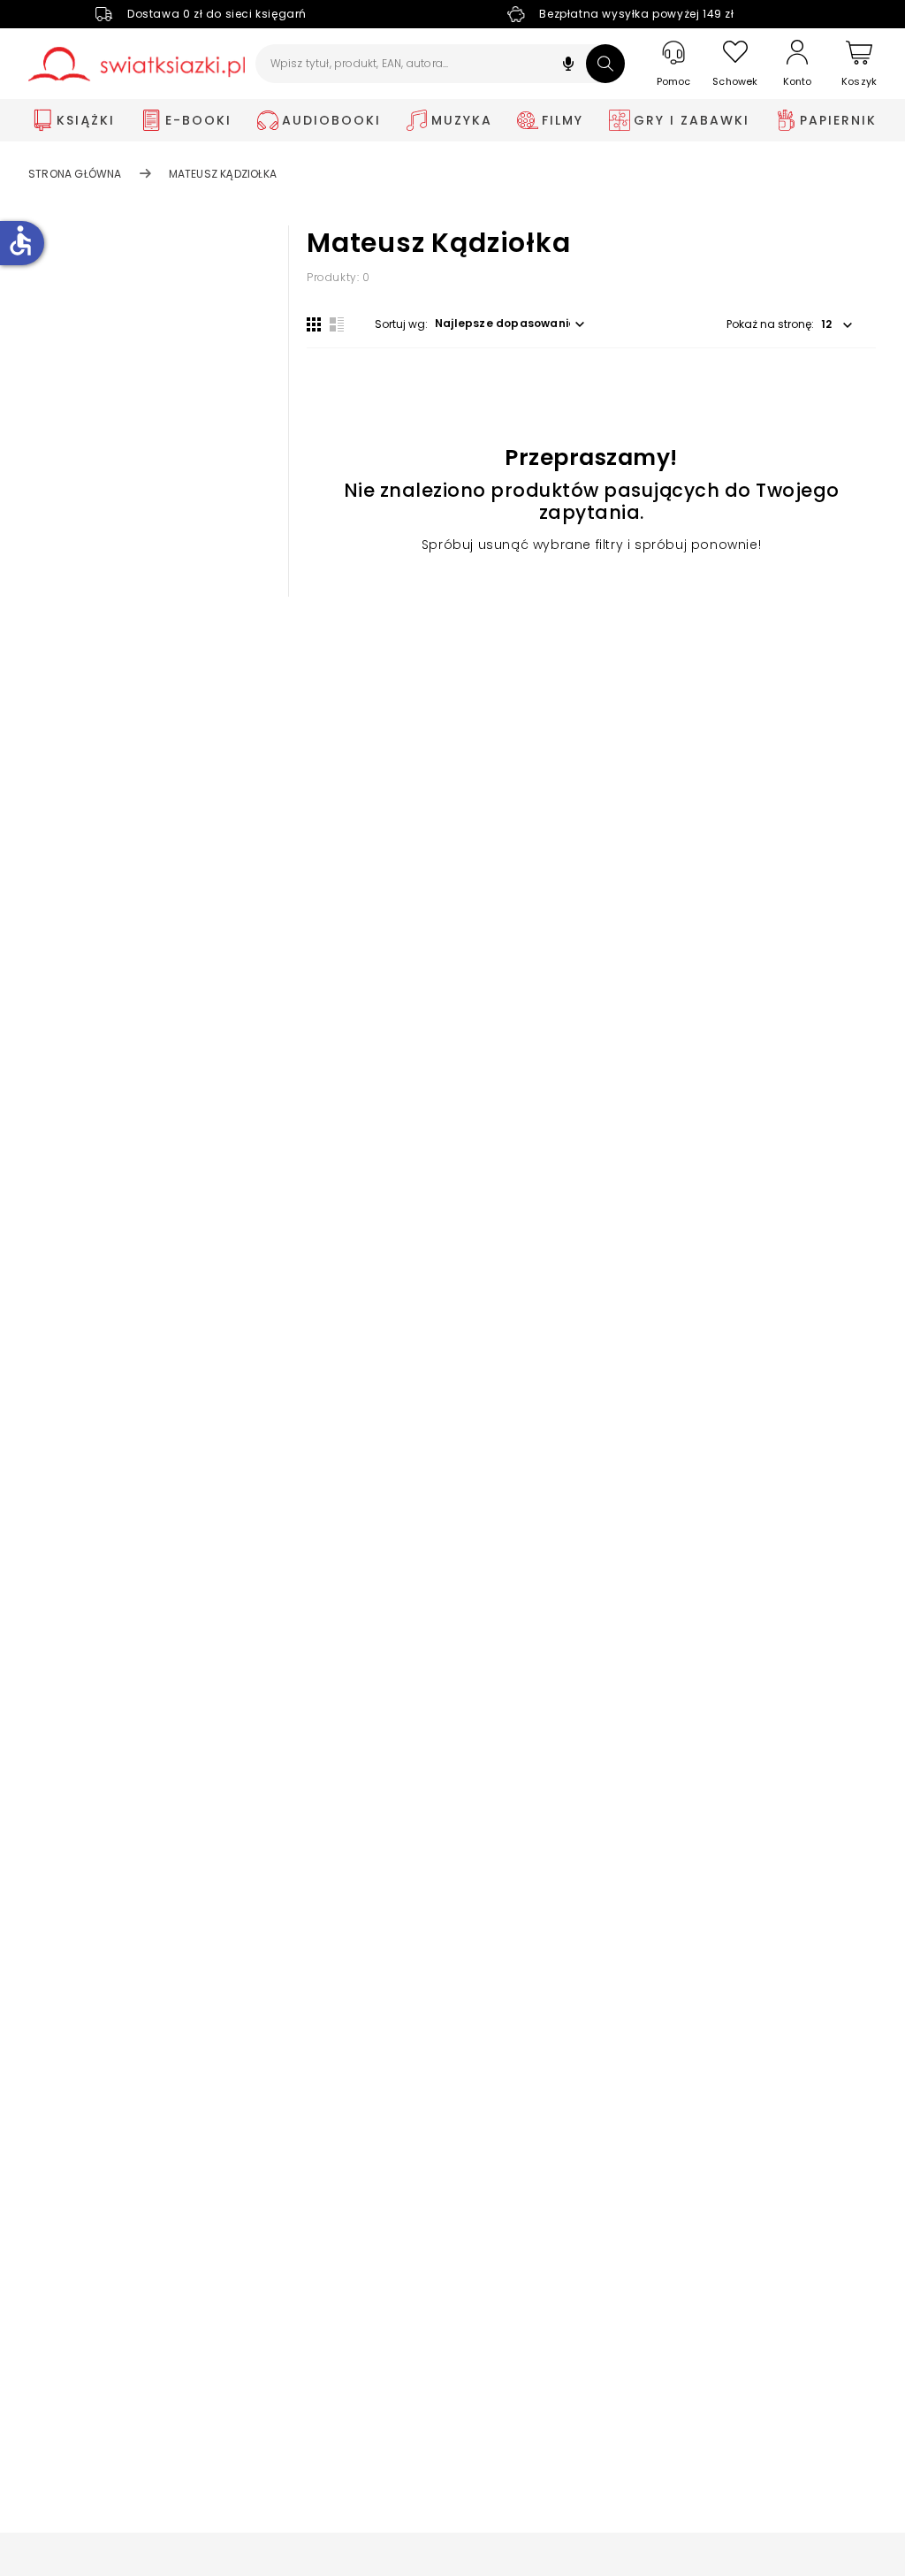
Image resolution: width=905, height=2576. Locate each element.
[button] (568, 66)
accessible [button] (20, 240)
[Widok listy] (337, 324)
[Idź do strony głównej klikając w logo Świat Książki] (137, 64)
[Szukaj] (605, 64)
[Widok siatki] (314, 324)
